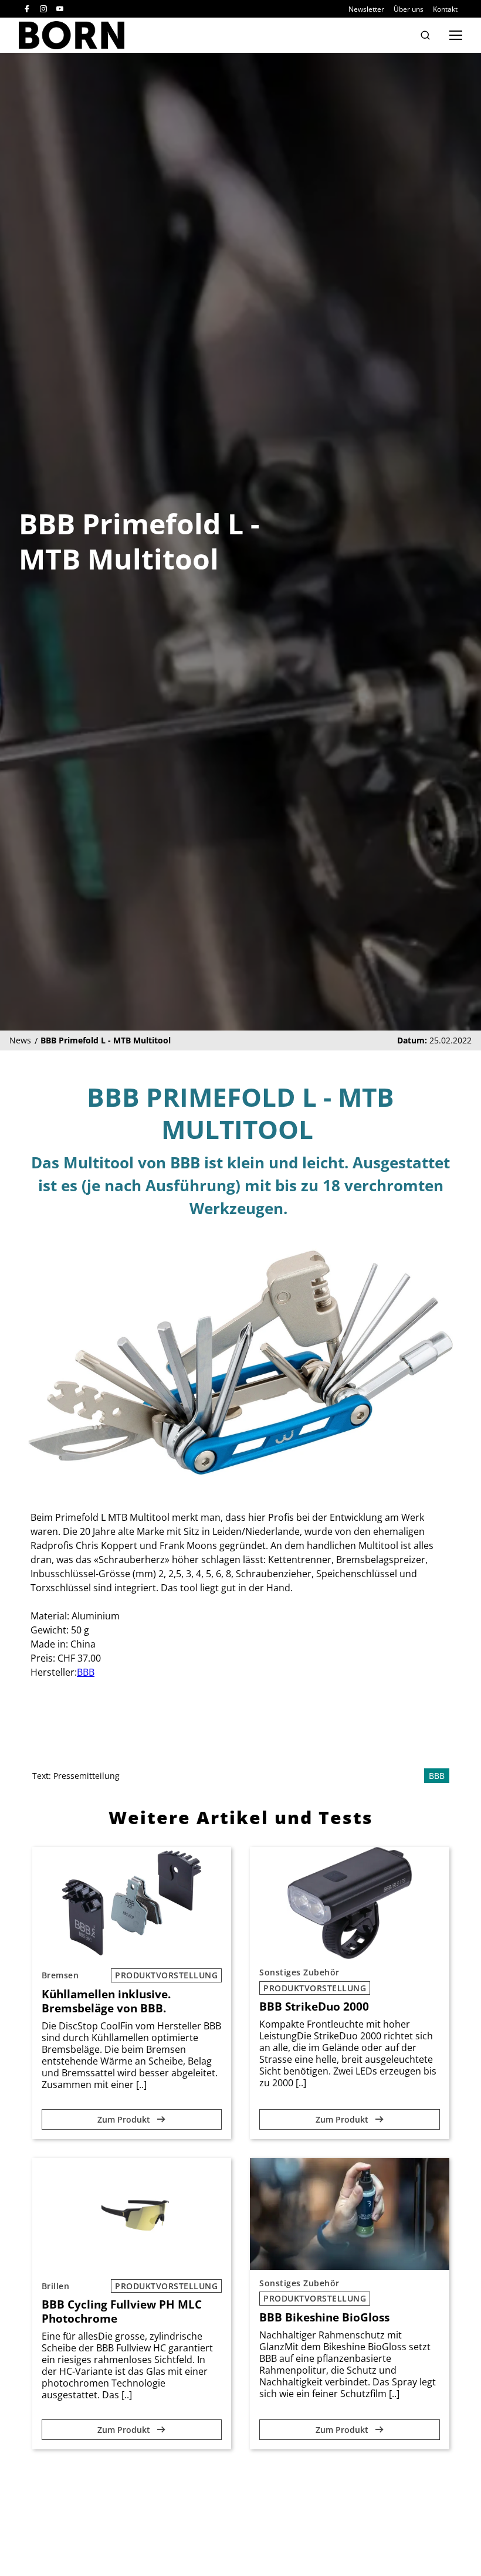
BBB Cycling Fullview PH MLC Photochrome (122, 2311)
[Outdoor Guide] (72, 35)
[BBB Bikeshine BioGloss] (350, 2214)
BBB (86, 1672)
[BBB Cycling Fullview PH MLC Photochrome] (132, 2214)
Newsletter (366, 9)
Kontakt (445, 9)
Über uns (409, 9)
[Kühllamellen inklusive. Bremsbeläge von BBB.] (132, 1903)
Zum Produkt (125, 2119)
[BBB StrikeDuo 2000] (350, 1903)
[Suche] (425, 35)
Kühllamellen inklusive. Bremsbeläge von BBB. (106, 2001)
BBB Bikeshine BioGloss (324, 2317)
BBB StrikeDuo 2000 (314, 2006)
